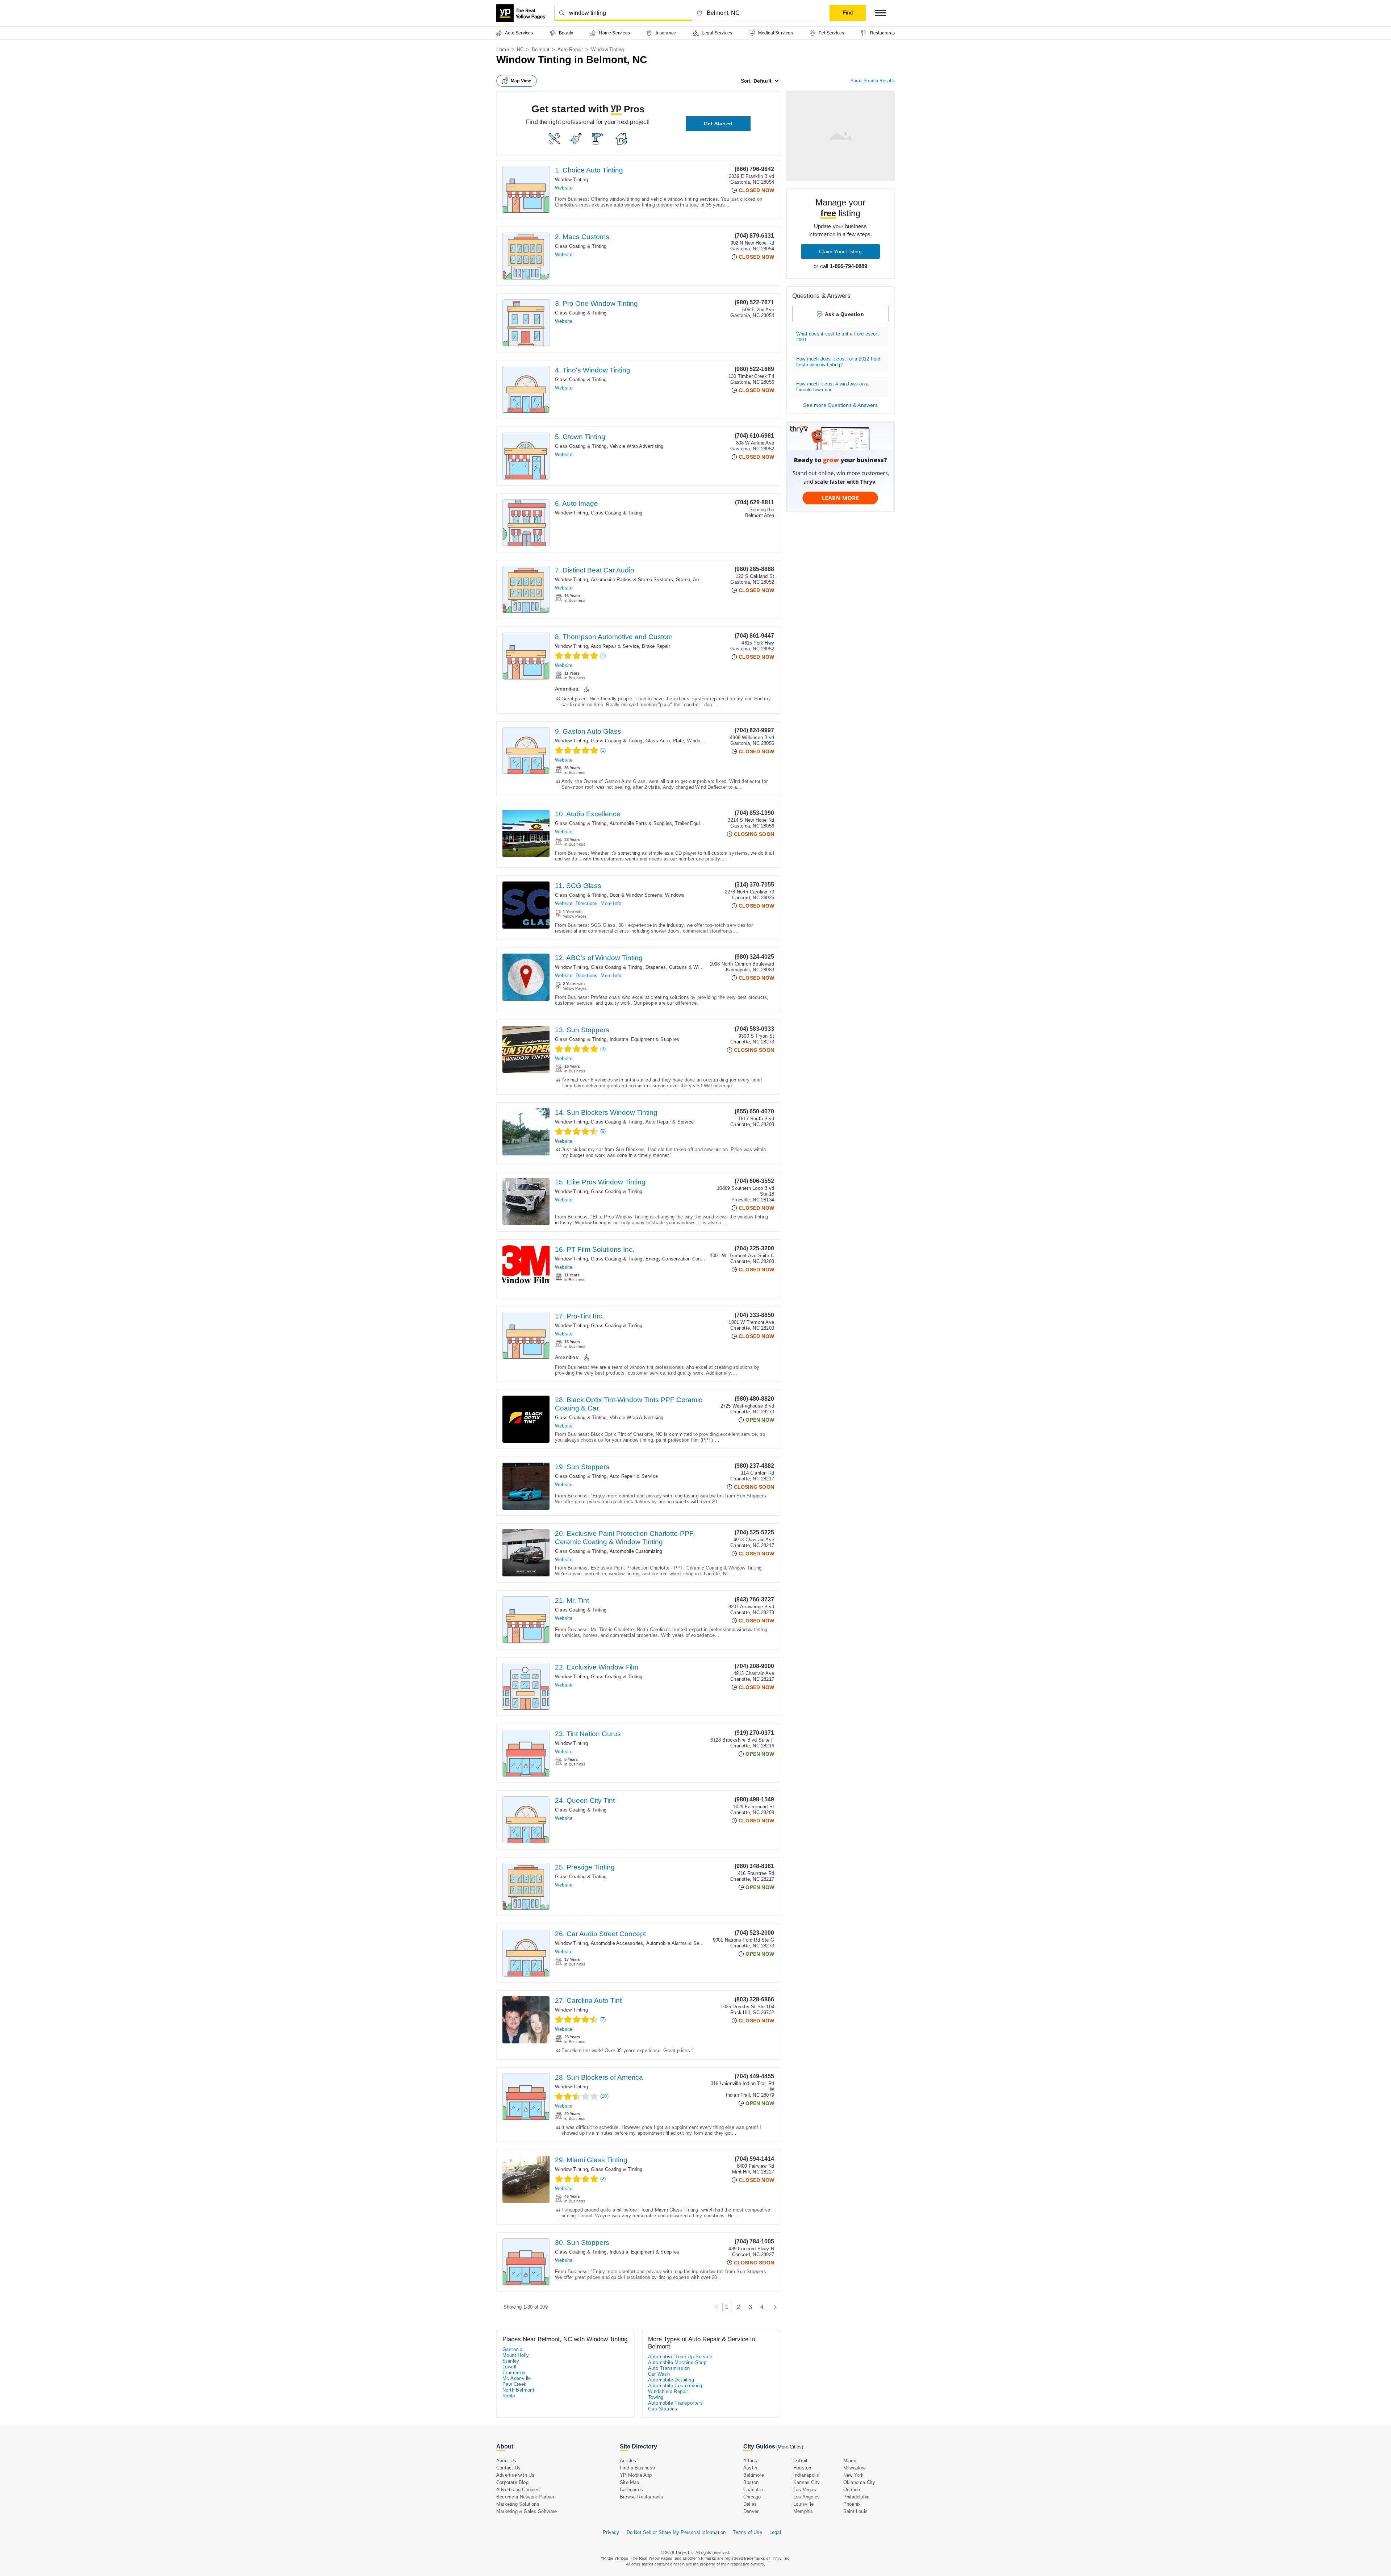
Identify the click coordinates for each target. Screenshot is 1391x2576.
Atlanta (751, 2461)
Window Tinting (571, 180)
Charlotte (753, 2490)
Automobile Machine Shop (677, 2362)
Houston (802, 2468)
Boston (751, 2482)
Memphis (803, 2511)
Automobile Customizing (636, 1551)
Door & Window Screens (636, 895)
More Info (611, 903)
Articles (628, 2461)
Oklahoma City (859, 2482)
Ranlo (509, 2396)
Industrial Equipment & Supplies (644, 1039)
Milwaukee (855, 2468)
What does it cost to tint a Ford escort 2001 (837, 337)
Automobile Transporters (675, 2403)
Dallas (750, 2504)
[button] (880, 13)
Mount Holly (516, 2355)
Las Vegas (805, 2490)
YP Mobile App (636, 2475)
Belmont (541, 49)
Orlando (852, 2490)
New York (854, 2475)
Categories (631, 2490)
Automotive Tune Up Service (680, 2357)
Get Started (718, 124)
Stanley (511, 2361)
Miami (850, 2461)
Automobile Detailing (671, 2380)
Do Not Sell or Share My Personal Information (676, 2532)
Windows (675, 895)
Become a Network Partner (525, 2497)
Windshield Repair (668, 2391)
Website (564, 188)
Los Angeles (807, 2497)
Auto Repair (570, 49)
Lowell (509, 2367)
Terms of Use (747, 2532)
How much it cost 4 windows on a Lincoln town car (832, 387)
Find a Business (637, 2468)
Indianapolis (806, 2475)
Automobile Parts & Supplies (641, 823)
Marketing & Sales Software (527, 2511)
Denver (751, 2511)
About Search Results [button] (873, 81)
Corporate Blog (512, 2482)
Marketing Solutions (518, 2504)
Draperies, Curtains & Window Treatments (691, 967)
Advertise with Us (515, 2475)
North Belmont (518, 2390)
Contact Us (508, 2468)
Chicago (752, 2497)
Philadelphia (856, 2497)
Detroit (800, 2461)
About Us (506, 2461)
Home (503, 49)
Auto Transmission (669, 2368)
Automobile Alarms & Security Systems (689, 1943)
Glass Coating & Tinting (581, 246)
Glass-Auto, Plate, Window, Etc (680, 741)
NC (520, 49)
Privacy (611, 2532)
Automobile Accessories (617, 1943)
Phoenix (852, 2504)
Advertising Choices (518, 2490)
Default (763, 81)
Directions (586, 903)
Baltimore (754, 2475)
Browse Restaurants (642, 2497)
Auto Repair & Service (615, 646)
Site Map (630, 2482)
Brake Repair (656, 646)
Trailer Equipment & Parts (703, 823)
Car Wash (659, 2374)
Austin (750, 2468)
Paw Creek (515, 2384)
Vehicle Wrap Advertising (637, 446)
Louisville (803, 2504)
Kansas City (807, 2482)
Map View (521, 81)
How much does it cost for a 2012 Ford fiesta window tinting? (838, 362)
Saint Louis (855, 2511)
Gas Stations (663, 2409)
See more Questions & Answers (840, 405)
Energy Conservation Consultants (682, 1259)
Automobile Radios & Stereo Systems (632, 580)
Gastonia (512, 2349)
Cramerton (514, 2373)
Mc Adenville (517, 2378)
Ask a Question (844, 314)
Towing (656, 2397)
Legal (775, 2532)
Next (773, 2307)
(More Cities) (790, 2447)
